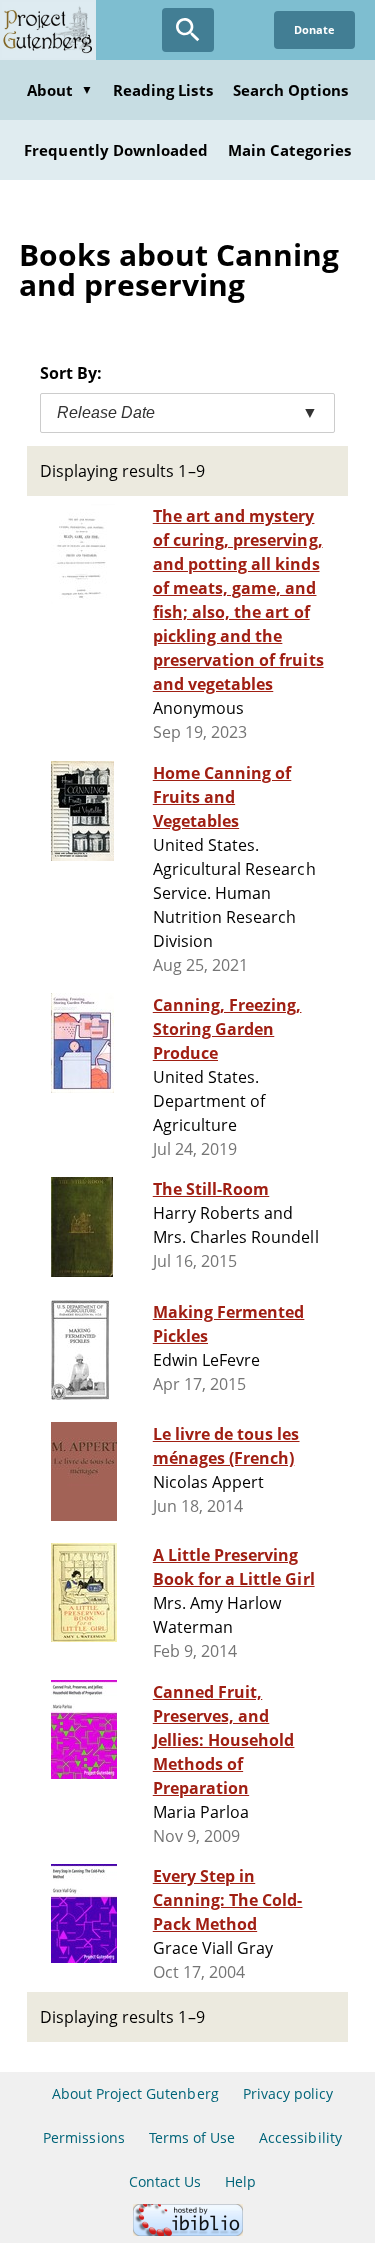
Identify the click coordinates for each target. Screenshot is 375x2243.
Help (240, 2181)
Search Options (291, 90)
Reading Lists (163, 90)
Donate (314, 29)
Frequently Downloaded (116, 150)
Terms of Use (192, 2137)
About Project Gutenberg (135, 2093)
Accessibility (300, 2137)
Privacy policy (288, 2093)
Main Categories (289, 150)
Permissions (83, 2137)
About (60, 90)
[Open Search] (188, 30)
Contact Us (165, 2181)
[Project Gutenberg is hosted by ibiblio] (188, 2230)
